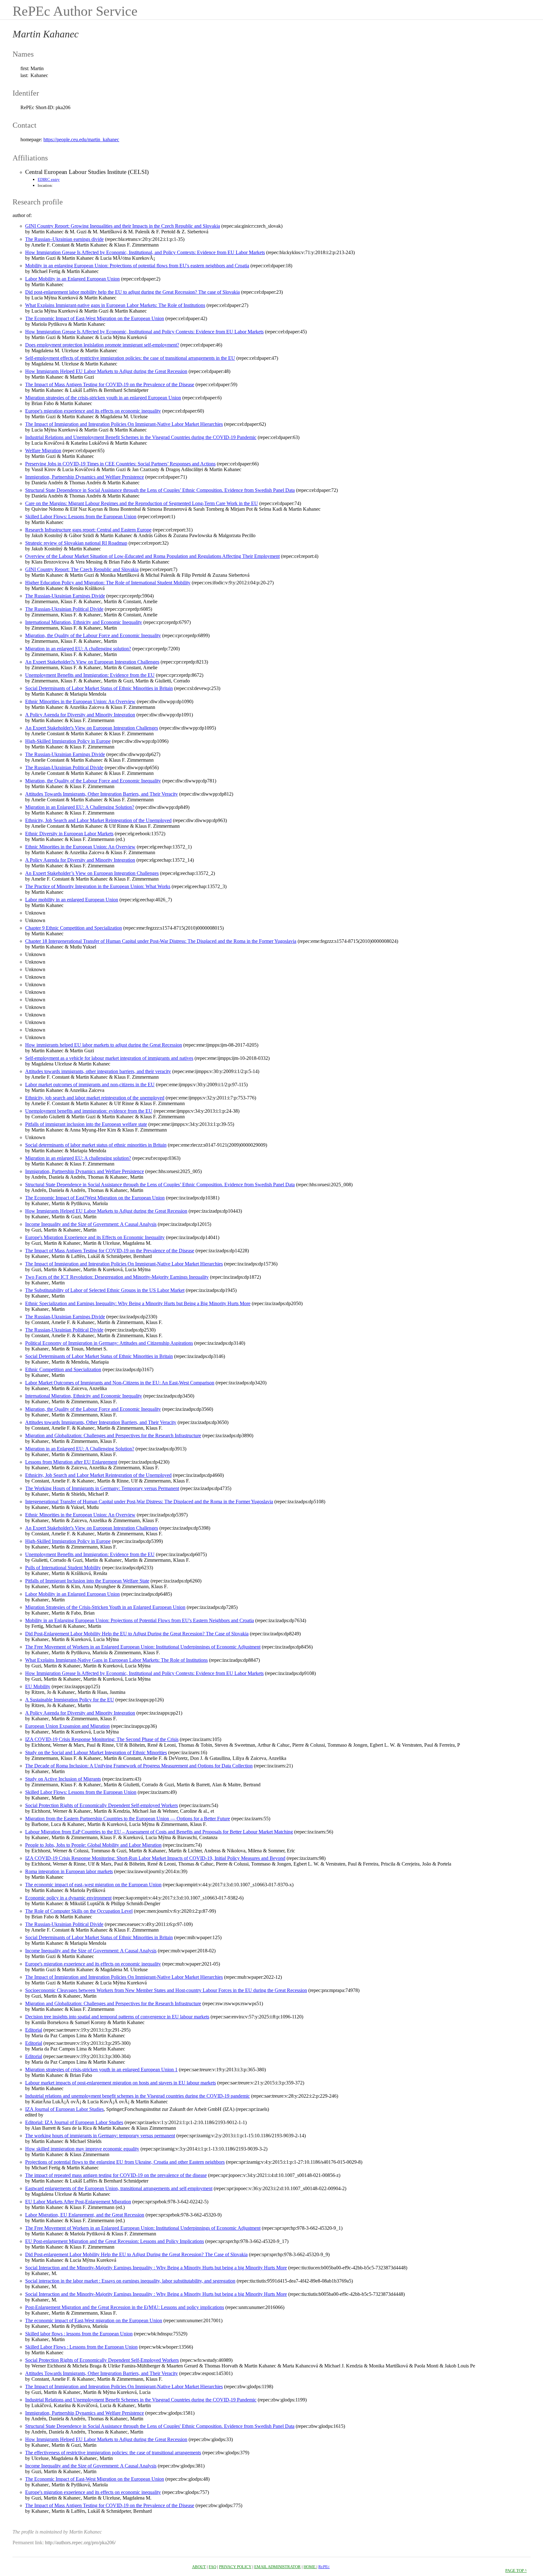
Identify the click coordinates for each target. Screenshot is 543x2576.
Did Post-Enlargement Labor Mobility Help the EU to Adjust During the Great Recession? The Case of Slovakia (137, 1634)
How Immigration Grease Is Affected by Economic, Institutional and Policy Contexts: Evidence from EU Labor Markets (144, 332)
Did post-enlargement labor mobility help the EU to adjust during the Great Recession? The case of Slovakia (132, 292)
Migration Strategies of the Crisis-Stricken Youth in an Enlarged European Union (105, 1607)
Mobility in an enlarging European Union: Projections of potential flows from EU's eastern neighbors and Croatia (137, 266)
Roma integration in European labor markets (69, 1871)
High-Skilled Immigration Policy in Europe (68, 741)
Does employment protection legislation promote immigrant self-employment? (102, 345)
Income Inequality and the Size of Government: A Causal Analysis (91, 1224)
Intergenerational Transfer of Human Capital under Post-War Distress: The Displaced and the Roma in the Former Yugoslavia (149, 1502)
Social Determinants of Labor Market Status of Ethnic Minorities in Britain (99, 688)
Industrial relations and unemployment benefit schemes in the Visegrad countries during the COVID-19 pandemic (137, 2096)
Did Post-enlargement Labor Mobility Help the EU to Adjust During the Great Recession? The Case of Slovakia (136, 2254)
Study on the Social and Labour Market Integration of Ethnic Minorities (96, 1753)
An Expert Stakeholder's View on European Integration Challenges (92, 728)
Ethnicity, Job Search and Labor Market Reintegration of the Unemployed (98, 820)
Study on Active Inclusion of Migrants (63, 1779)
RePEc (324, 2567)
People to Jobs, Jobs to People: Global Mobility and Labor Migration (93, 1845)
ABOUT (199, 2567)
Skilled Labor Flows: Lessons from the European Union (81, 517)
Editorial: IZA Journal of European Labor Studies (74, 2122)
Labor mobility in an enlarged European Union (72, 900)
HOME (310, 2567)
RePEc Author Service (75, 11)
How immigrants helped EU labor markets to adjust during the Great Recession (104, 1045)
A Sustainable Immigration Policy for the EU (70, 1700)
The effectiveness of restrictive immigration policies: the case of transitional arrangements (113, 2453)
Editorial (34, 2030)
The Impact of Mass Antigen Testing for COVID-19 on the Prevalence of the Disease (110, 384)
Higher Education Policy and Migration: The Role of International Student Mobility (108, 583)
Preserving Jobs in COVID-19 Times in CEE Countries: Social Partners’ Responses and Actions (120, 464)
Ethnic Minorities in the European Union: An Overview (80, 701)
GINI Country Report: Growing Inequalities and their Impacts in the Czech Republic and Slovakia (123, 226)
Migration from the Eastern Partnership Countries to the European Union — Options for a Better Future (128, 1819)
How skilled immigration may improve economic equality (82, 2149)
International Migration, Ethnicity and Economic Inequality (84, 622)
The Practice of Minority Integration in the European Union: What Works (98, 886)
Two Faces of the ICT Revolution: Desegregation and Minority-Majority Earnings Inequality (117, 1277)
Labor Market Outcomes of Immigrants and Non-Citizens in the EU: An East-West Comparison (120, 1383)
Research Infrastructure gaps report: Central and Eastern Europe (88, 530)
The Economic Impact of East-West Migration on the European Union (95, 318)
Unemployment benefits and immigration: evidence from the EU (89, 1111)
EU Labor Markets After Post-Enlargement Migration (78, 2202)
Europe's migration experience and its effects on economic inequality (93, 411)
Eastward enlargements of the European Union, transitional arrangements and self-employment (119, 2188)
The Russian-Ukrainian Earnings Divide (65, 596)
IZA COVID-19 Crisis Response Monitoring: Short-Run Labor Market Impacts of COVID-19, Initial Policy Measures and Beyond (155, 1858)
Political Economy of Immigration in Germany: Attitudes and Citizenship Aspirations (109, 1343)
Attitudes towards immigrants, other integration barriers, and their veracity (98, 1071)
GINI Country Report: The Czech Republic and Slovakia (82, 569)
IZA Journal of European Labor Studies (64, 2109)
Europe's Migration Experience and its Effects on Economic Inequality (95, 1237)
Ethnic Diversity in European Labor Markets (69, 834)
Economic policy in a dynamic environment (68, 1898)
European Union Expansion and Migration (67, 1726)
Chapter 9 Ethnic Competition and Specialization (74, 928)
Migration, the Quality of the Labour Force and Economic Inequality (93, 635)
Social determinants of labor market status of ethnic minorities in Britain (96, 1145)
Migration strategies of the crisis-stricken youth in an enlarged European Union (103, 398)
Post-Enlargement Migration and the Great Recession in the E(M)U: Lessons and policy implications (125, 2307)
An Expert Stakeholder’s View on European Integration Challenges (92, 873)
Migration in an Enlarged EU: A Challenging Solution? (80, 807)
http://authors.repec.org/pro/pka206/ (80, 2543)
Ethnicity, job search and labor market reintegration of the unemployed (95, 1098)
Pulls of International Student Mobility (63, 1568)
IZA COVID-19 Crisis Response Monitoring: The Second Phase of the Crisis (102, 1739)
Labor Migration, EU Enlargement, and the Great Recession (85, 2215)
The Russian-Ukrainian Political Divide (64, 609)
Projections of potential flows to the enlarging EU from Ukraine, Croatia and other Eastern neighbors (125, 2162)
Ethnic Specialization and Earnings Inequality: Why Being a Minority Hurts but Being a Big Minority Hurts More (138, 1303)
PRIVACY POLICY (235, 2567)
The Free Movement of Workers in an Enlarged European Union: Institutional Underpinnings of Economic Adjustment (143, 1647)
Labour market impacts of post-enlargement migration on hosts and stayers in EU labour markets (121, 2083)
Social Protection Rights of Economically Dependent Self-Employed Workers (102, 2360)
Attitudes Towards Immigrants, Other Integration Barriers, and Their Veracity (101, 794)
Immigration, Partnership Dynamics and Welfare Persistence (85, 477)
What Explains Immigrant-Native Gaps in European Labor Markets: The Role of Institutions (116, 1660)
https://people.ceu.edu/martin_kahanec (81, 139)
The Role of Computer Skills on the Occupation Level (79, 1911)
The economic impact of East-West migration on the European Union (94, 2320)
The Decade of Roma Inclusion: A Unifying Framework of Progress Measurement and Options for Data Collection (139, 1766)
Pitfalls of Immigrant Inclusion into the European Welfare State (87, 1581)
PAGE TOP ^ (516, 2570)
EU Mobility (38, 1686)
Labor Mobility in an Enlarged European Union (72, 279)
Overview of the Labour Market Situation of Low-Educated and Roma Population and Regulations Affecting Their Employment (152, 556)
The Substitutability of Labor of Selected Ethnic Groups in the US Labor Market (105, 1290)
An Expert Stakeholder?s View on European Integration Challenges (92, 662)
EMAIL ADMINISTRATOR (277, 2567)
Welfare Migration (43, 451)
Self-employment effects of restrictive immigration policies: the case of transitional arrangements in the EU (130, 358)
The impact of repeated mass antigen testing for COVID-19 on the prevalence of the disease (116, 2175)
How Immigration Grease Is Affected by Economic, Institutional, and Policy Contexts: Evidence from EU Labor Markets (145, 252)
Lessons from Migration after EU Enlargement (71, 1462)
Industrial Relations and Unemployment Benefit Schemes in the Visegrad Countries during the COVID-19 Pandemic (141, 437)
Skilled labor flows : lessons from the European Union (79, 2334)
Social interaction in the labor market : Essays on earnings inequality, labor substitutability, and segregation (130, 2281)
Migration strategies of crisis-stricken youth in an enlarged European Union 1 (101, 2070)
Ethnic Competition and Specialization (63, 1369)
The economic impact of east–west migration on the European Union (93, 1885)
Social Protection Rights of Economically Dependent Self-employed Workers (101, 1805)
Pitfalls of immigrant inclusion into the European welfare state (86, 1124)
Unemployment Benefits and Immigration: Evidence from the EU (90, 675)
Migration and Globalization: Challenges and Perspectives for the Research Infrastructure (113, 1435)
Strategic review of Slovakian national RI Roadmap (76, 543)
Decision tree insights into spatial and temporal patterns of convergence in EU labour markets (117, 2017)
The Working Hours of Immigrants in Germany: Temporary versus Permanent (102, 1488)
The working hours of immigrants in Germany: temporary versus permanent (100, 2136)
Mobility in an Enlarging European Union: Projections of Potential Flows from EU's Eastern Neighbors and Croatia (140, 1620)
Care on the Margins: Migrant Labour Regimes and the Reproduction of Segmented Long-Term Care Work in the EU (142, 503)
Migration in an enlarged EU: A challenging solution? (78, 649)
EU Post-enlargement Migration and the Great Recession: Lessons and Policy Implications (115, 2241)
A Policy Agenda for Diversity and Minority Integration (80, 715)
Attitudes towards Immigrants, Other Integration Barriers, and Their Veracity (101, 1422)
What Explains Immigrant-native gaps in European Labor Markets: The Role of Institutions (115, 305)
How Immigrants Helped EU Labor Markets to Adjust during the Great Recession (106, 371)
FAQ (212, 2567)
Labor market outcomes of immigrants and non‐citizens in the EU (90, 1085)
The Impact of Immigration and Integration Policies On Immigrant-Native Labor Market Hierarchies (124, 424)
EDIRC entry (49, 179)
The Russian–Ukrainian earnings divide (64, 239)
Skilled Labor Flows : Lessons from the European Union (81, 2347)
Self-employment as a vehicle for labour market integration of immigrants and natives (109, 1058)
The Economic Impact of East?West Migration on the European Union (95, 1198)
